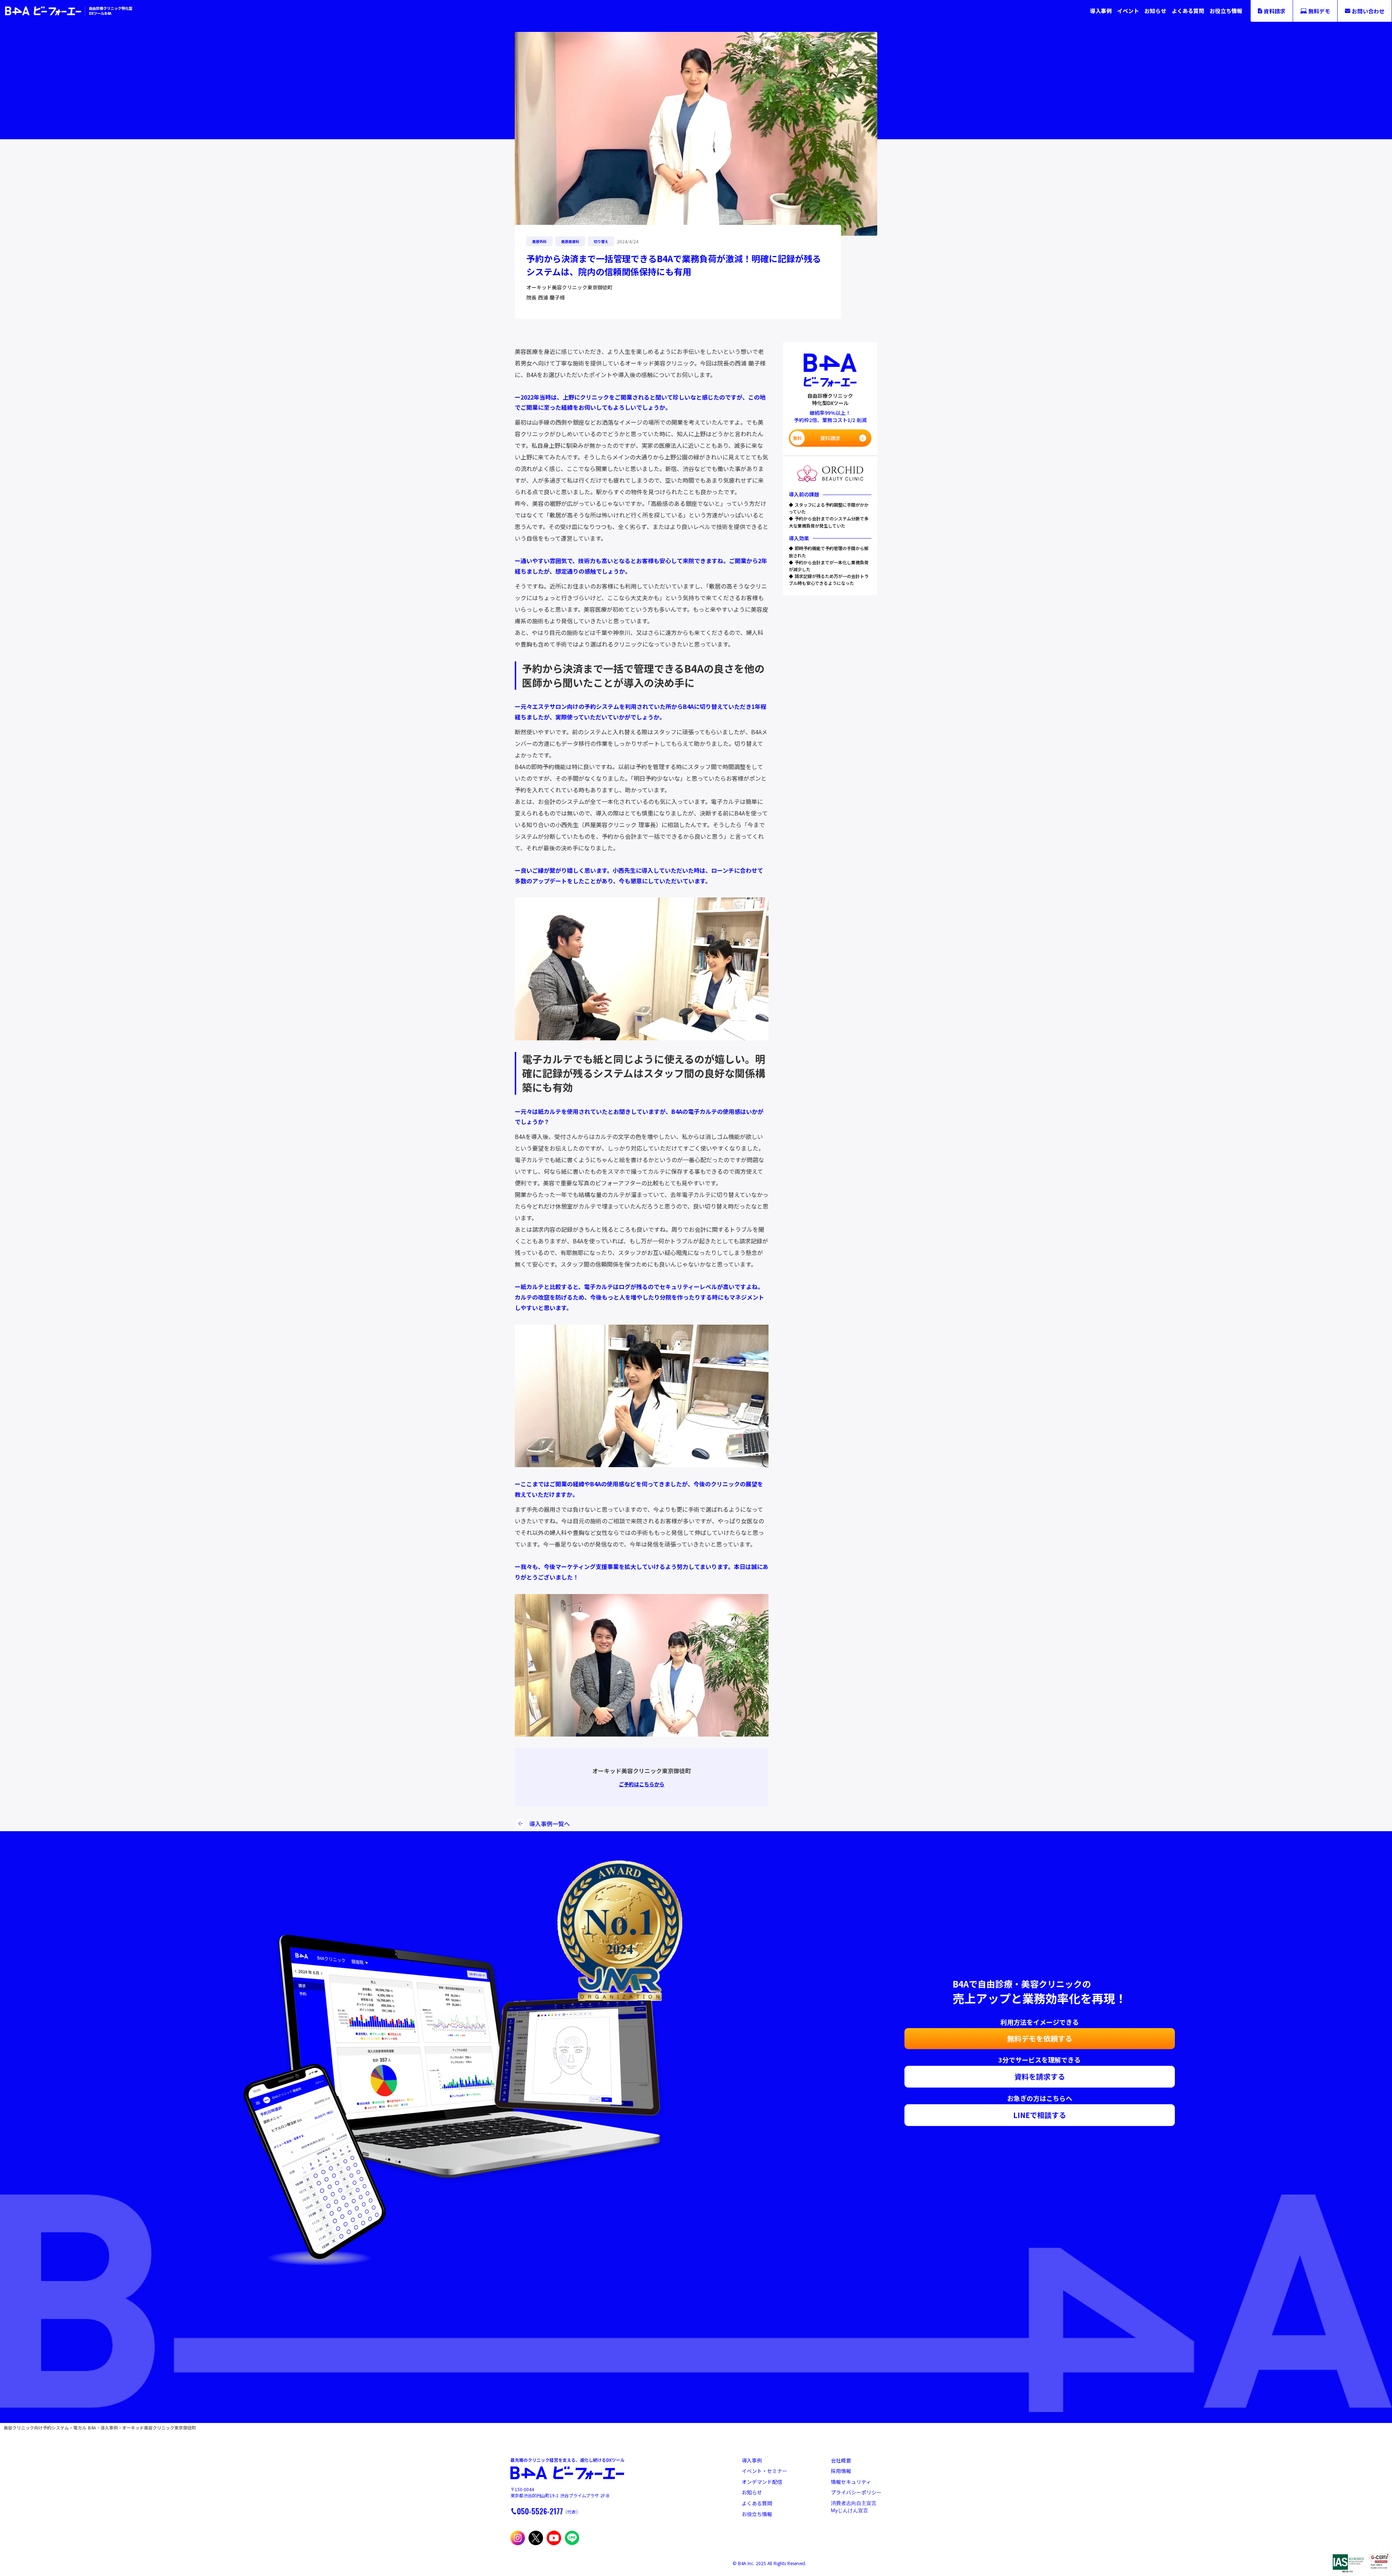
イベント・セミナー (765, 2471)
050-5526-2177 (540, 2511)
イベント (1128, 11)
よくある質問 (1188, 11)
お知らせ (1155, 11)
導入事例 (1101, 11)
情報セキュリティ (851, 2482)
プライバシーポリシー (856, 2492)
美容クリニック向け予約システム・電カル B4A (50, 2428)
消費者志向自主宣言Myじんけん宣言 (854, 2507)
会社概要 (841, 2461)
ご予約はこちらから (642, 1784)
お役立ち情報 (1226, 11)
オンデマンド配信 (762, 2482)
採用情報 (841, 2471)
